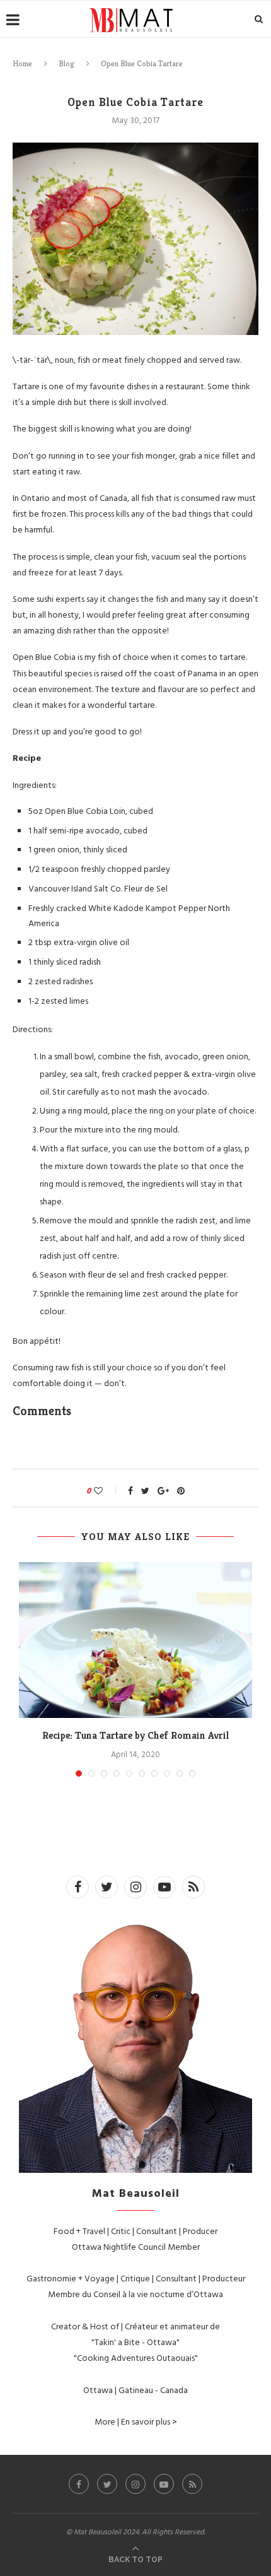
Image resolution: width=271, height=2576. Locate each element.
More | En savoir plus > (136, 2421)
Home (22, 63)
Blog (66, 63)
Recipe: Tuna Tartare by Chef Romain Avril (136, 1735)
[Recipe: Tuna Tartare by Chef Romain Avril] (135, 1640)
